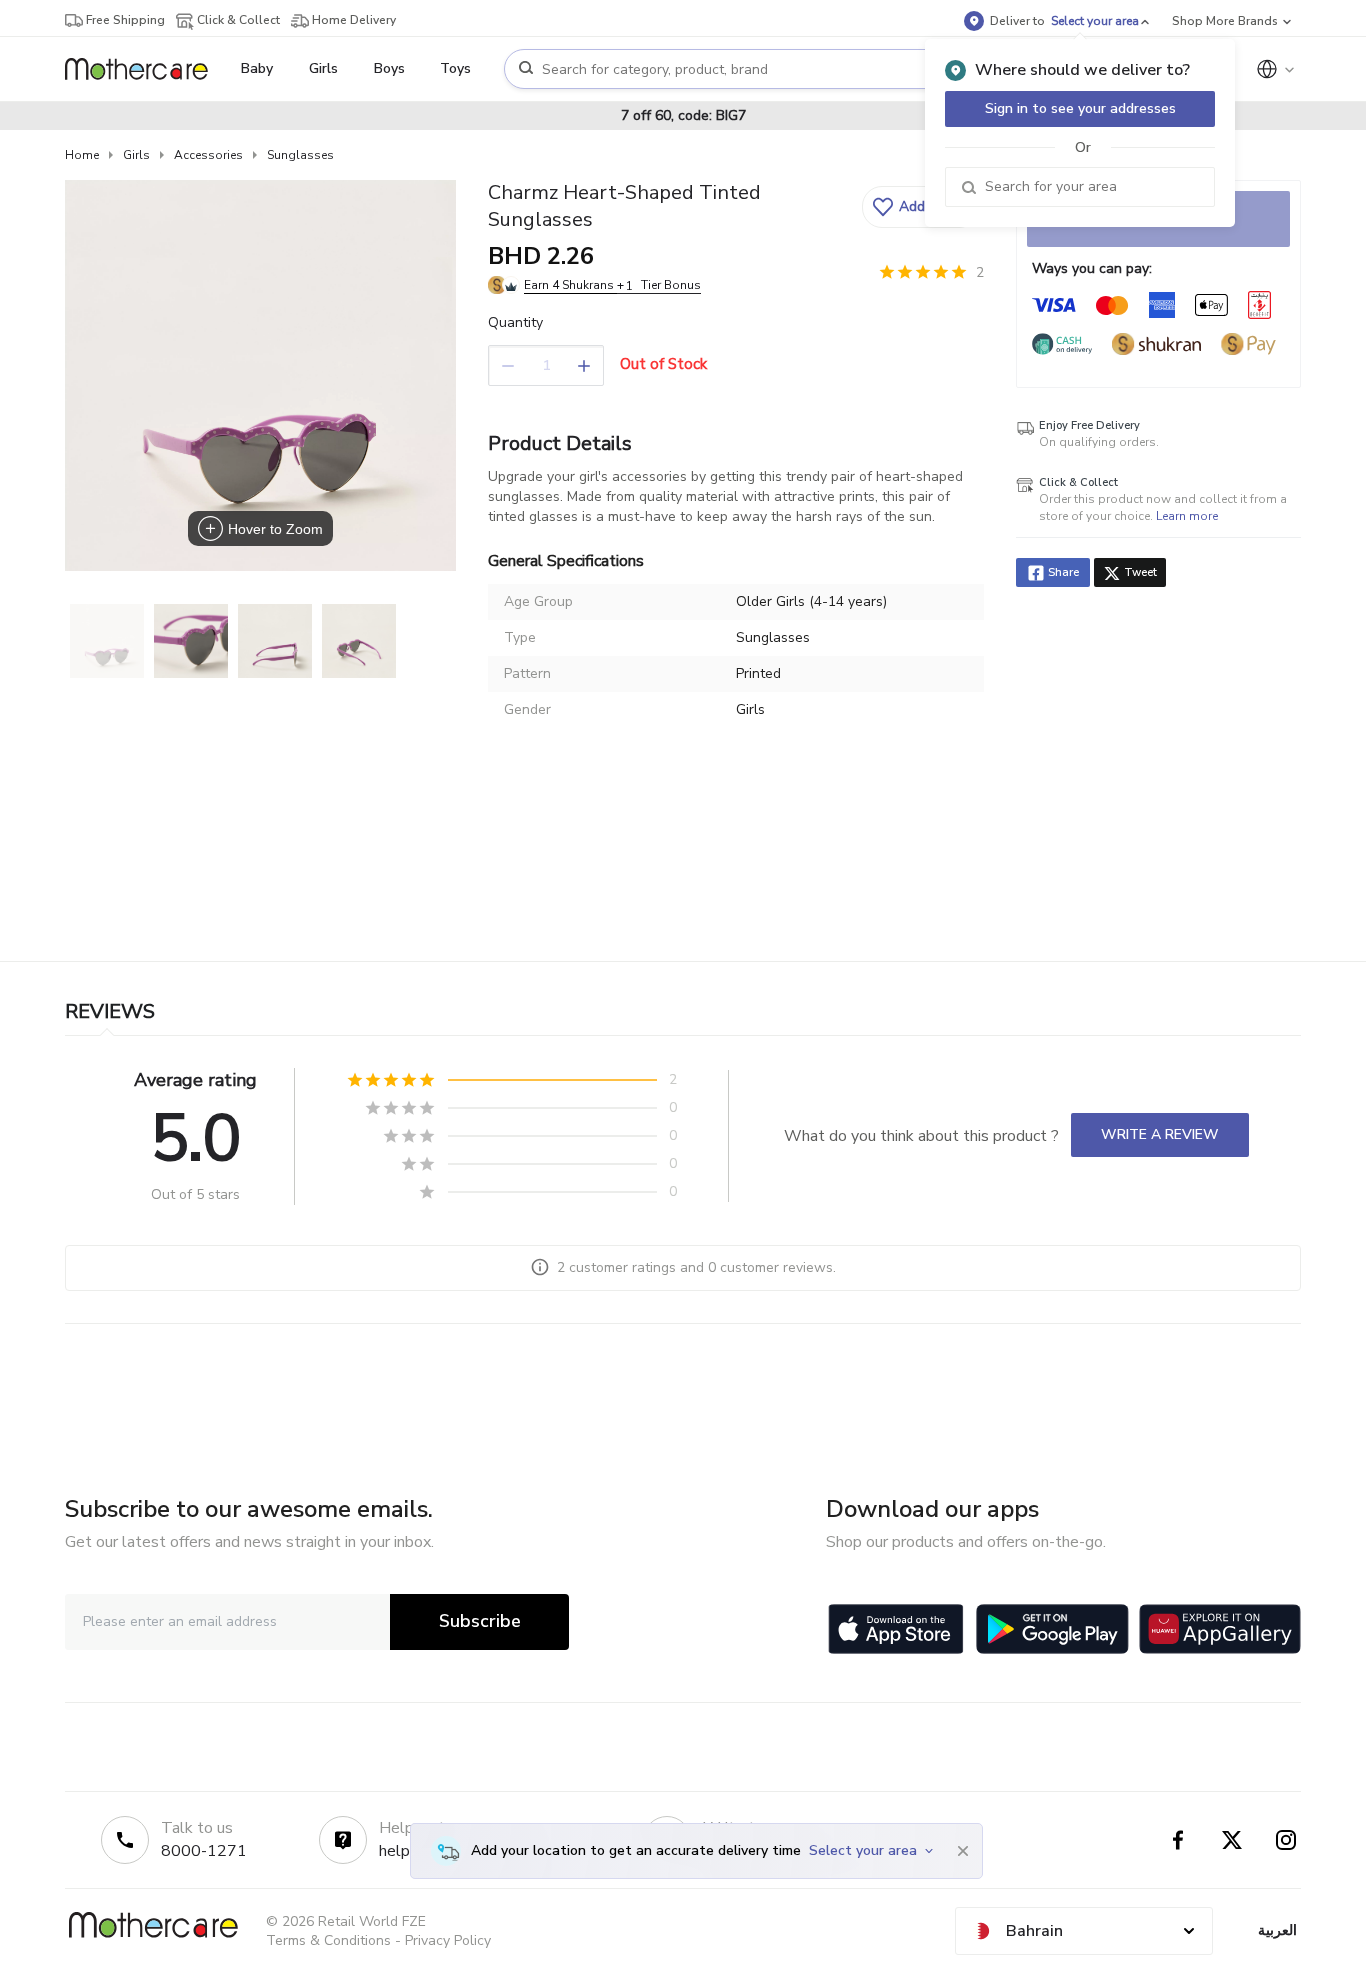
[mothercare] (144, 69)
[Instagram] (1286, 1840)
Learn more (1187, 516)
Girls (136, 155)
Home (82, 155)
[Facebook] (1178, 1840)
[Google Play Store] (1052, 1629)
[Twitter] (1232, 1840)
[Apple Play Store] (896, 1629)
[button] (920, 207)
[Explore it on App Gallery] (1220, 1629)
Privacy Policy (448, 1940)
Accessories (208, 155)
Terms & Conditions (328, 1940)
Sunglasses (300, 155)
